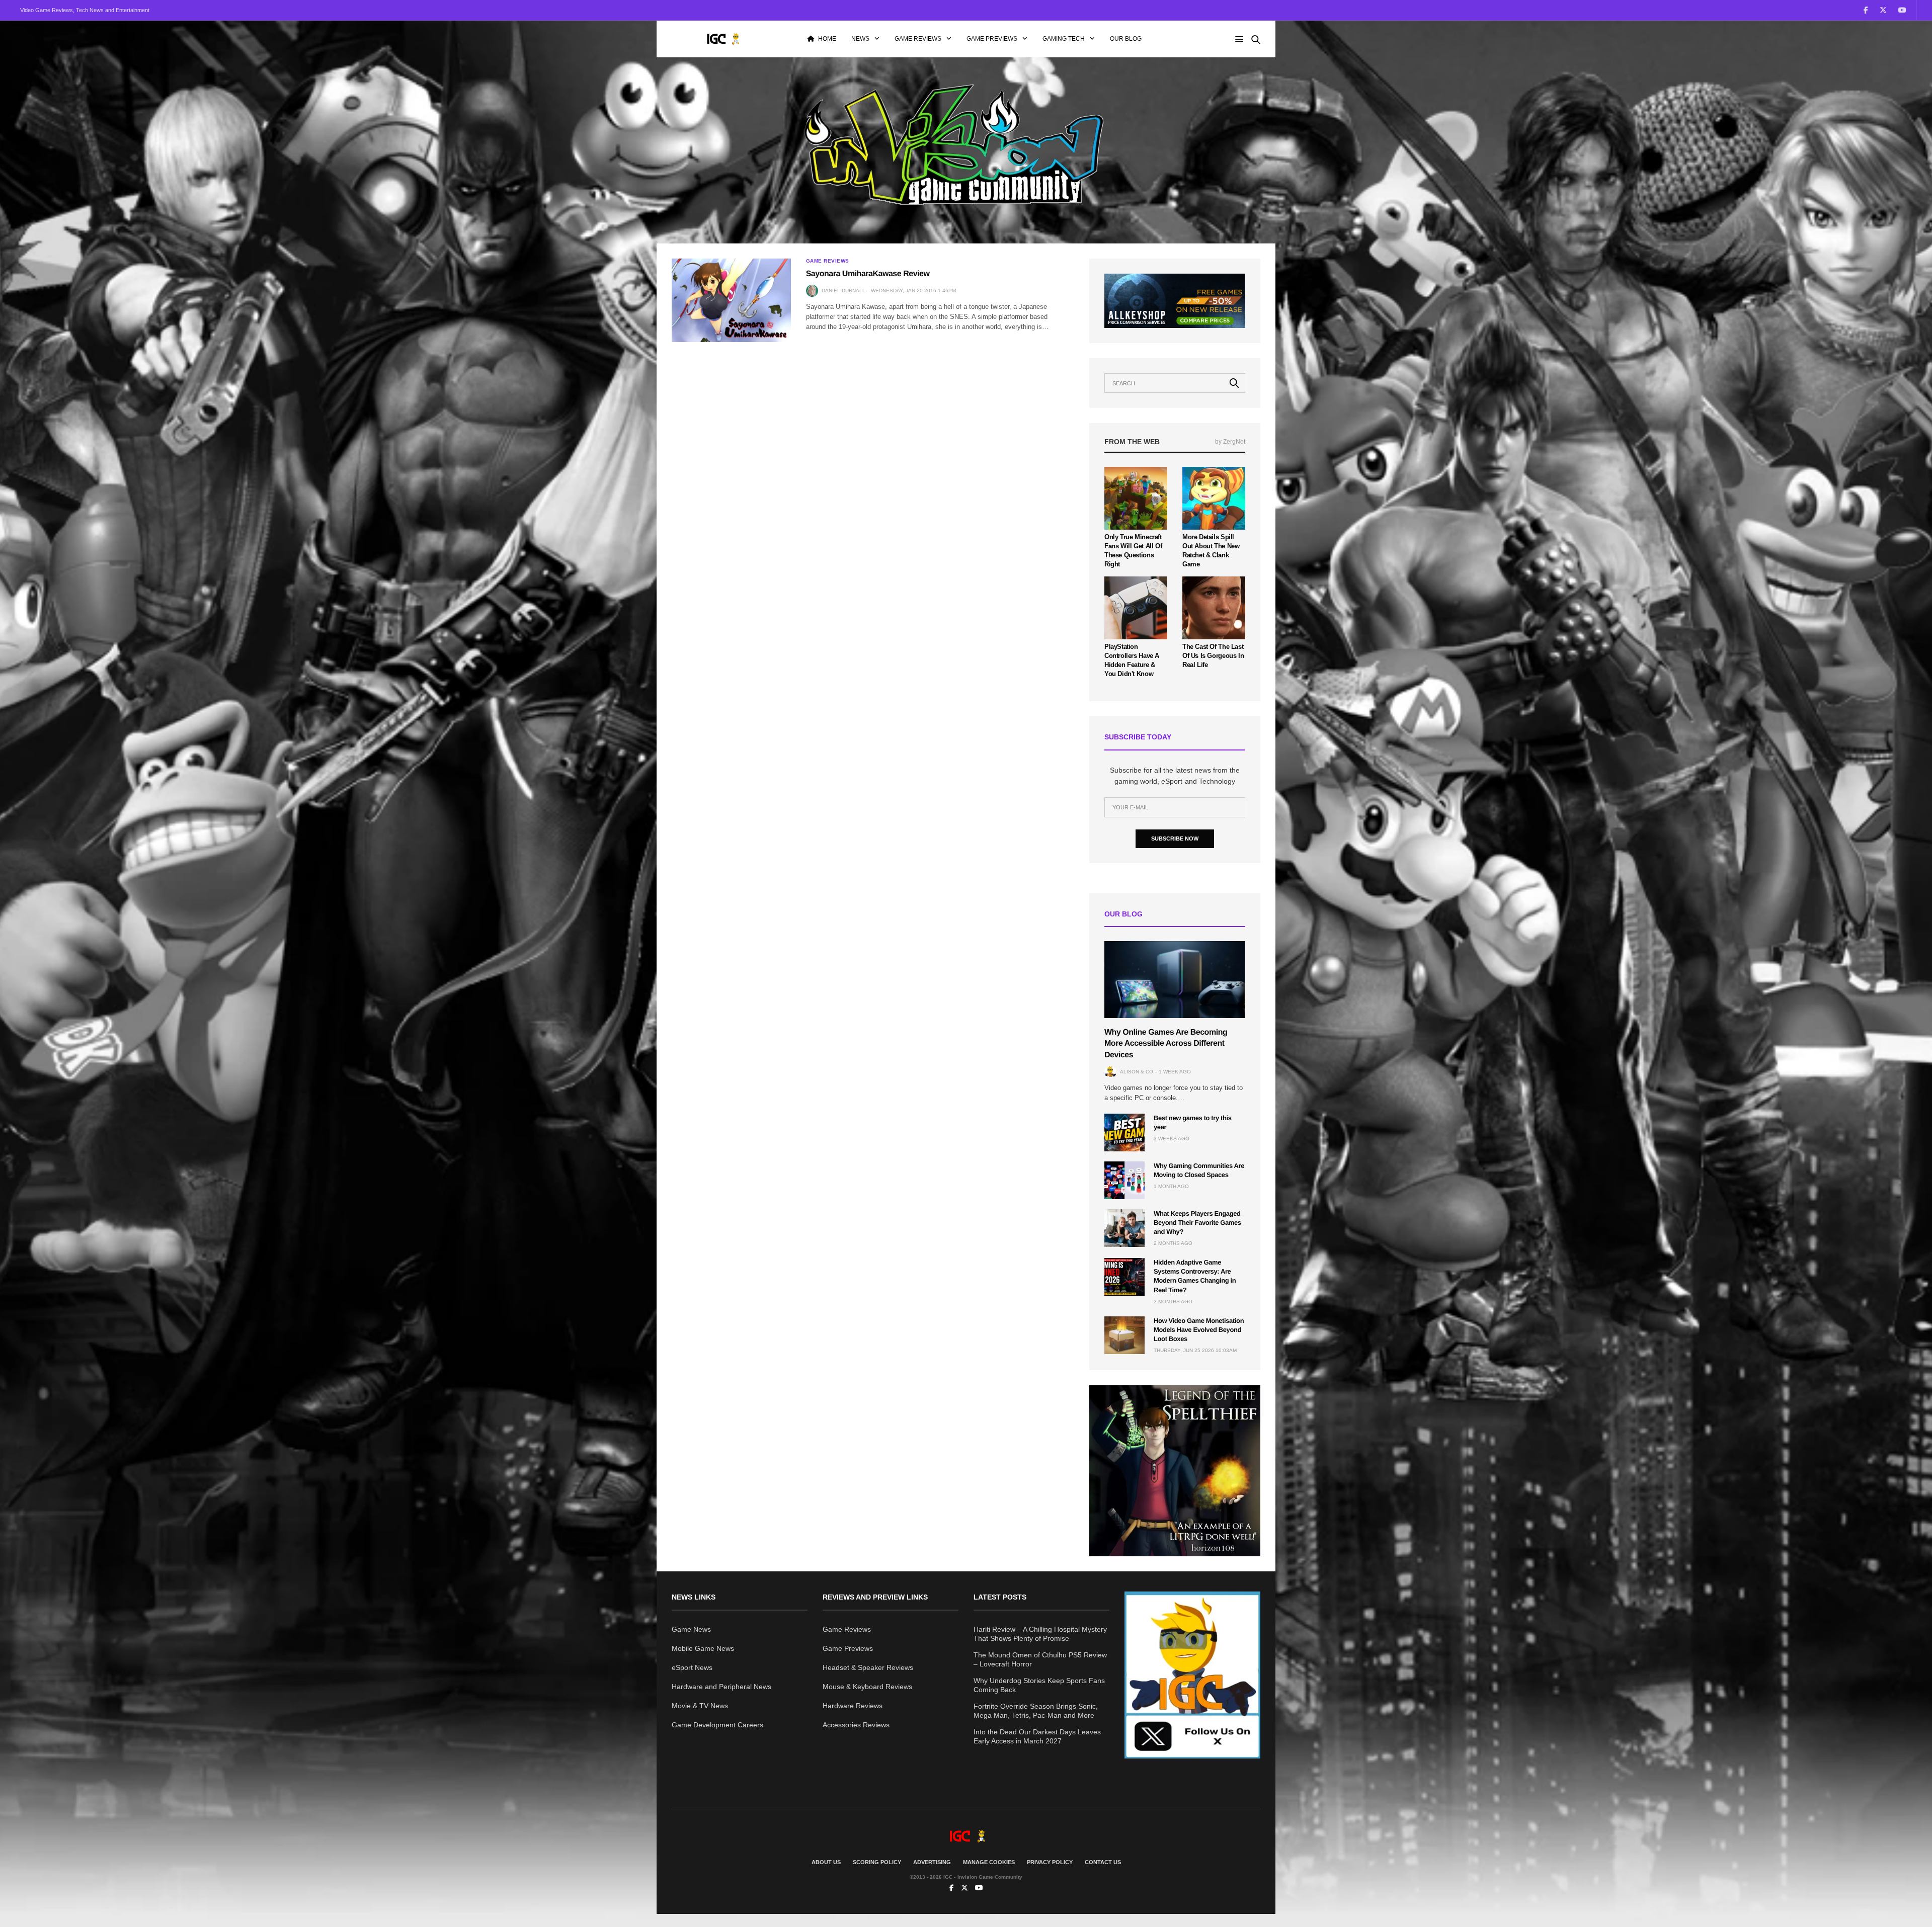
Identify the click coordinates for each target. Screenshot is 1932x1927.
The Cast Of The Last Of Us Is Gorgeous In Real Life (1213, 656)
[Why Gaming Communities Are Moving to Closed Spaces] (1124, 1180)
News (860, 39)
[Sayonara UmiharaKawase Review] (731, 300)
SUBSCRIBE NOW (1175, 839)
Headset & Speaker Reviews (868, 1667)
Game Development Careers (717, 1725)
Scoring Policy (877, 1862)
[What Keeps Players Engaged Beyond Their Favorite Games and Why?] (1124, 1228)
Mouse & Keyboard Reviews (867, 1687)
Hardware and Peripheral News (721, 1687)
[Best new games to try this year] (1124, 1133)
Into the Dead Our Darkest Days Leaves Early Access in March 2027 (1037, 1736)
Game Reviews (918, 39)
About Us (826, 1862)
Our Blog (1126, 39)
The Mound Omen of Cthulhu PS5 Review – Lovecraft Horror (1040, 1659)
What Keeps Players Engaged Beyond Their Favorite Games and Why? (1197, 1223)
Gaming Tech (1064, 39)
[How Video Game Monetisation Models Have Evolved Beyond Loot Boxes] (1124, 1335)
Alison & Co (1137, 1072)
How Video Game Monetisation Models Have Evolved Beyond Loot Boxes (1199, 1330)
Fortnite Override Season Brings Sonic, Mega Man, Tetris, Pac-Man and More (1036, 1711)
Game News (691, 1629)
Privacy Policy (1050, 1862)
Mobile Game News (703, 1648)
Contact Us (1103, 1862)
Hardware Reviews (853, 1706)
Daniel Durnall (843, 290)
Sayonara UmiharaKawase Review (868, 274)
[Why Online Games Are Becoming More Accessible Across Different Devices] (1175, 980)
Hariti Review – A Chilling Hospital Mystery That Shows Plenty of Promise (1040, 1634)
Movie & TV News (700, 1706)
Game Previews (992, 39)
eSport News (692, 1667)
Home (827, 39)
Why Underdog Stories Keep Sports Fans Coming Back (1039, 1685)
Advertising (932, 1862)
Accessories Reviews (856, 1725)
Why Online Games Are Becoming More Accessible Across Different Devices (1166, 1044)
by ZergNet (1230, 442)
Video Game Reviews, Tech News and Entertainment (85, 10)
